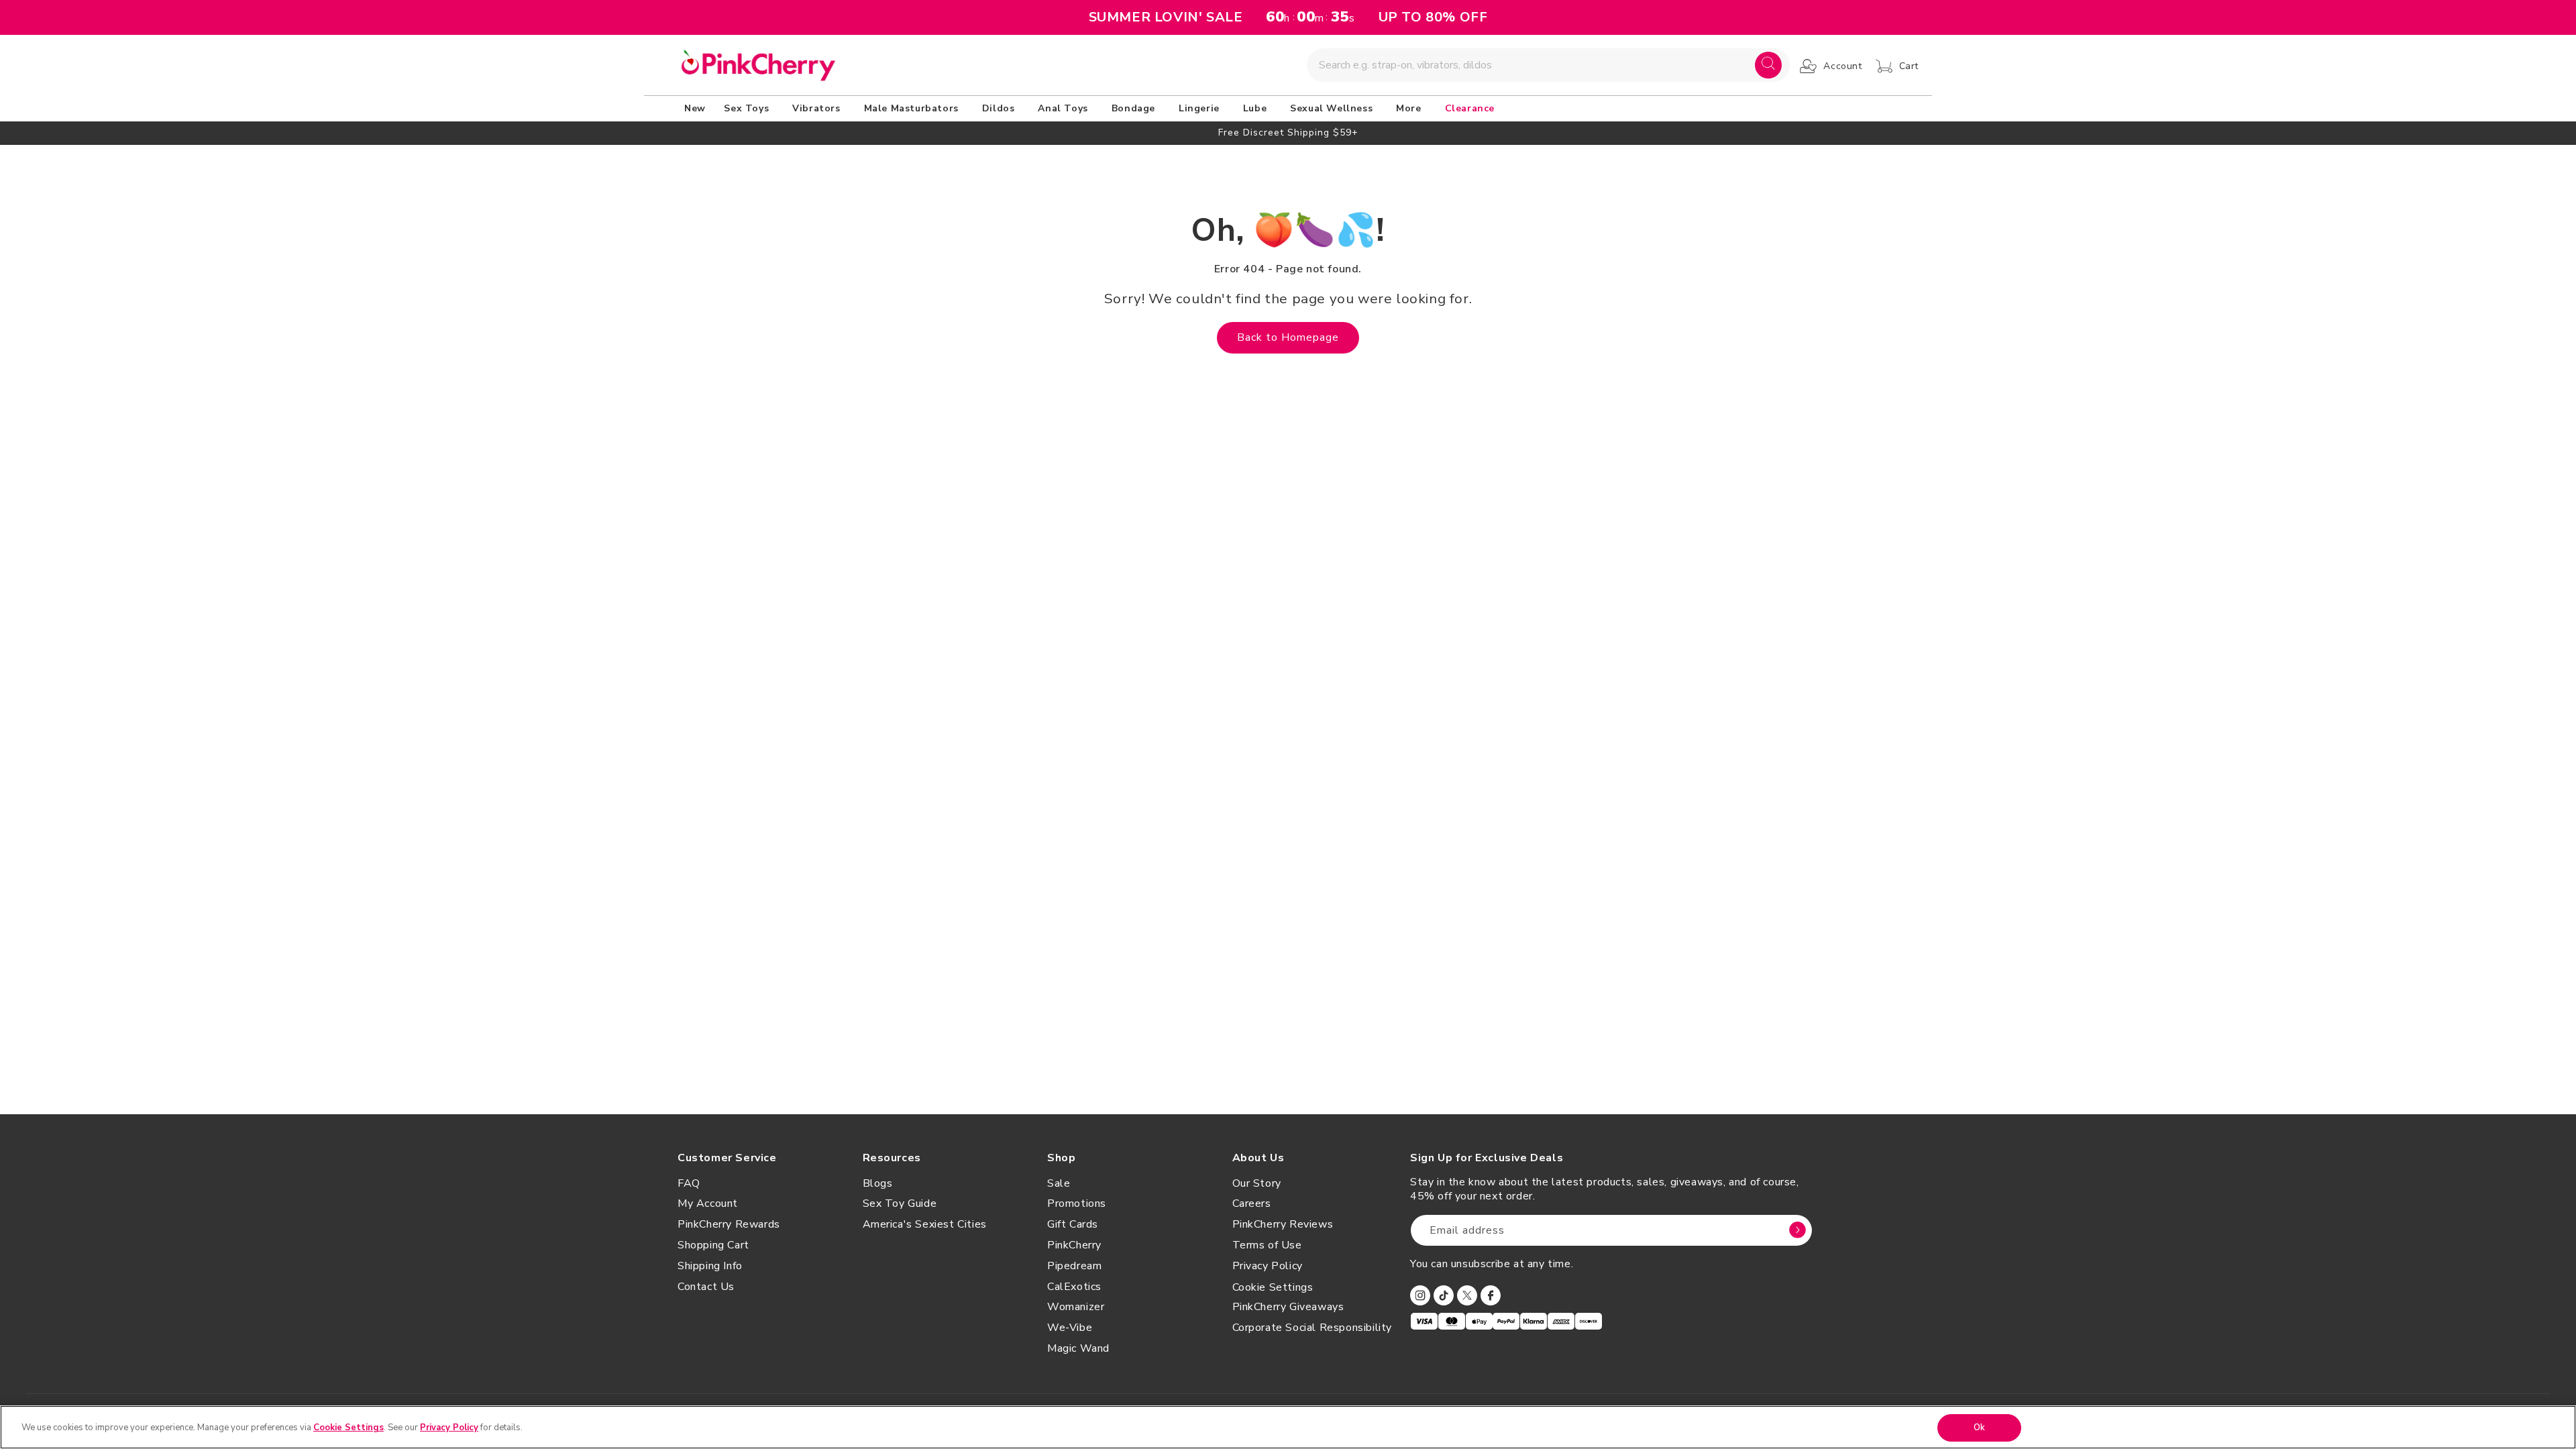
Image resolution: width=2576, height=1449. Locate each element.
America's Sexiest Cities (925, 1224)
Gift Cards (1073, 1224)
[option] (1288, 132)
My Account (708, 1203)
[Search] (1768, 65)
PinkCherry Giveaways (1288, 1307)
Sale (1059, 1183)
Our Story (1257, 1183)
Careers (1252, 1203)
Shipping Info (710, 1266)
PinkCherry (1074, 1245)
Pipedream (1074, 1266)
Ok (1979, 1428)
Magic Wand (1078, 1348)
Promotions (1077, 1203)
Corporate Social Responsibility (1312, 1328)
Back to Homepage (1288, 337)
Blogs (878, 1183)
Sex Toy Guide (900, 1203)
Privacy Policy (1268, 1266)
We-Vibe (1070, 1328)
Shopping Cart (713, 1245)
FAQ (689, 1183)
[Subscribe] (1797, 1230)
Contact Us (706, 1287)
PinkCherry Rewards (729, 1224)
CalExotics (1074, 1287)
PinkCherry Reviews (1283, 1224)
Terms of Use (1267, 1245)
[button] (749, 109)
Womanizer (1076, 1307)
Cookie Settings (1273, 1287)
